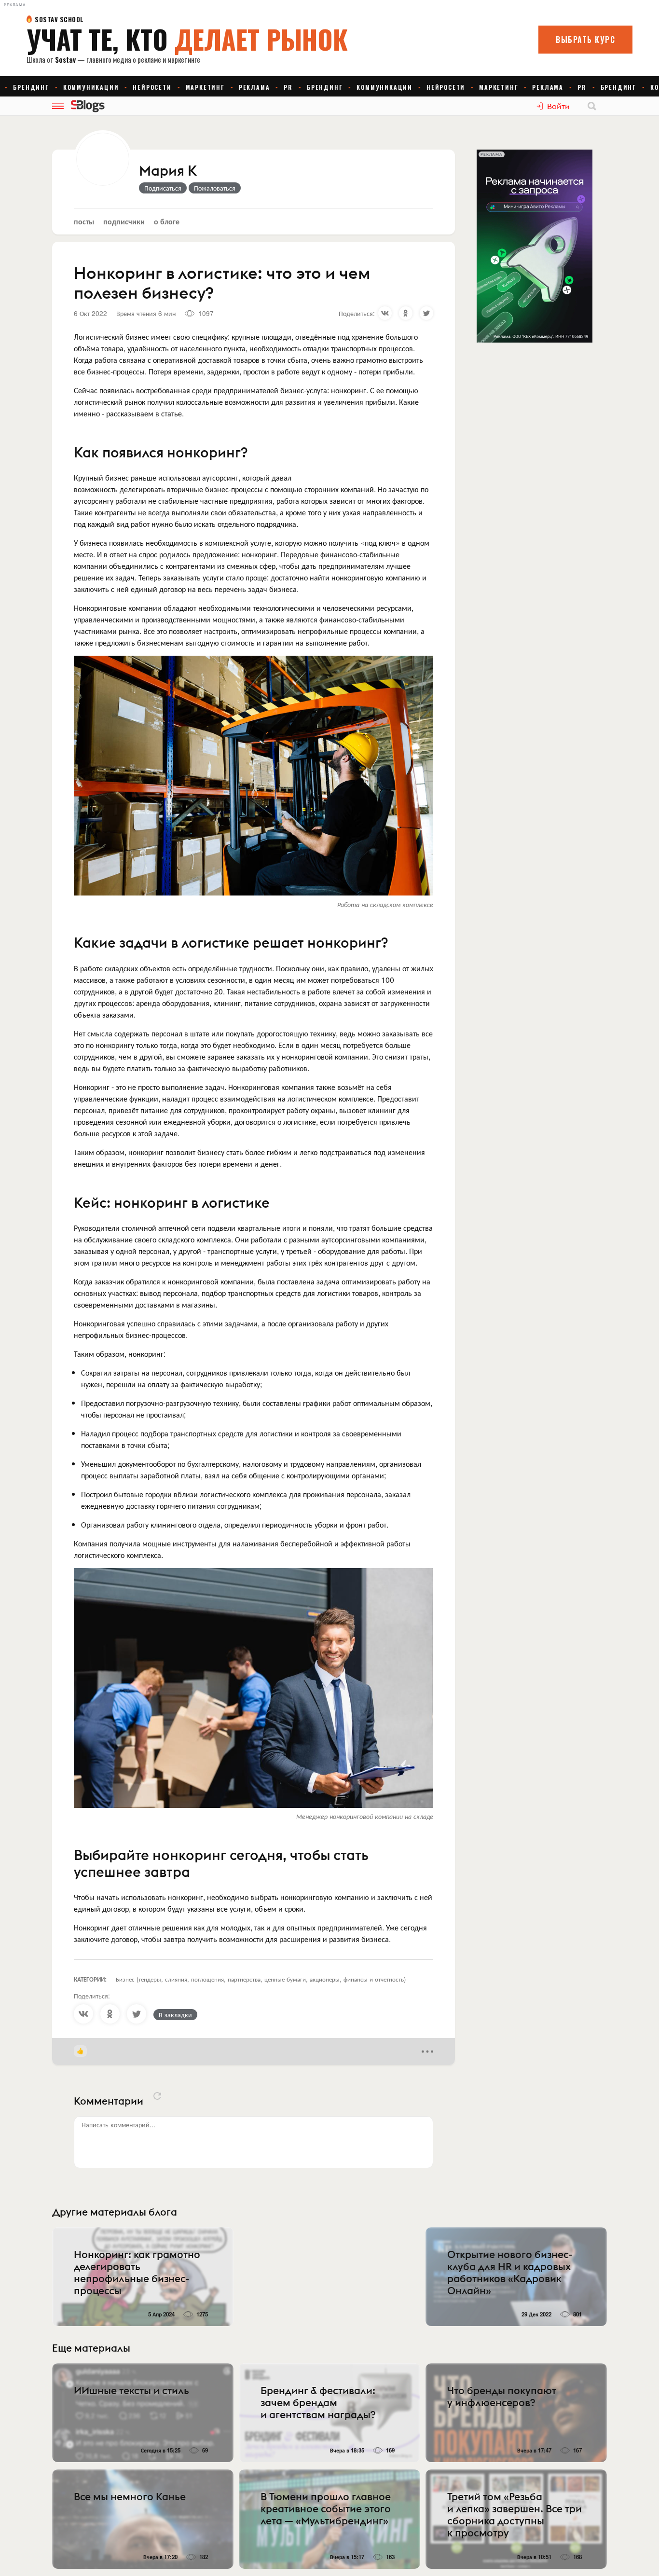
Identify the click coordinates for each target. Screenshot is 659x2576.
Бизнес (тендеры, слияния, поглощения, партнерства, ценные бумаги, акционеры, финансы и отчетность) (261, 1979)
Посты (84, 221)
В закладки (175, 2014)
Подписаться (163, 188)
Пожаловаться (215, 188)
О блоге (167, 221)
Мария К (168, 171)
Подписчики (124, 221)
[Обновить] (157, 2096)
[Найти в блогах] (592, 106)
